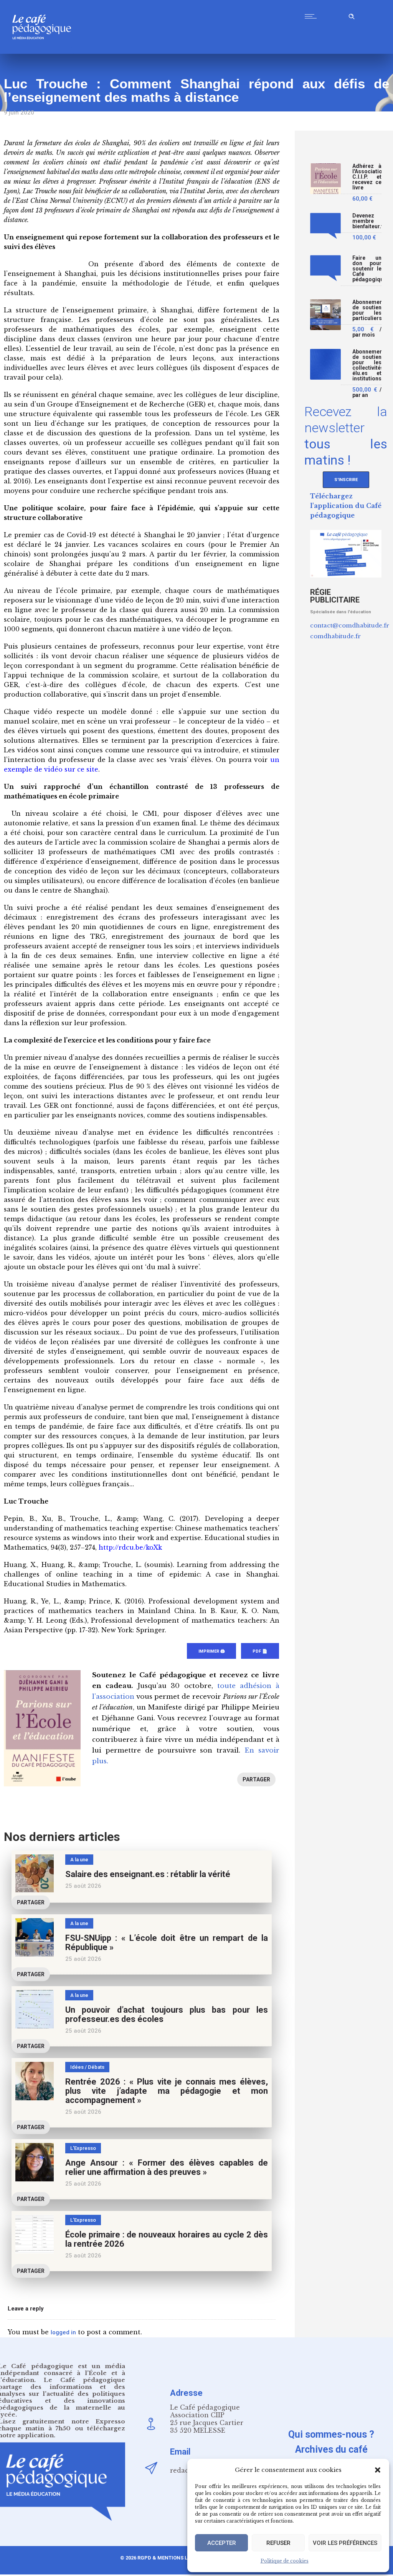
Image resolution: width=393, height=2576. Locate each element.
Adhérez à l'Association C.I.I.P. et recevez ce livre (367, 177)
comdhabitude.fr (335, 636)
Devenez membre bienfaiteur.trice (367, 221)
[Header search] (352, 15)
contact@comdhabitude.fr (350, 625)
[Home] (45, 52)
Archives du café (331, 2449)
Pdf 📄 (260, 1651)
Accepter (222, 2543)
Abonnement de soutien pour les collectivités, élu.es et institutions (367, 365)
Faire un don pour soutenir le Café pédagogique (367, 269)
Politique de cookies (285, 2561)
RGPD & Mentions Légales (172, 2558)
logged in (63, 2332)
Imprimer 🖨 (211, 1651)
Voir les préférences (345, 2543)
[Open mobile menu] (312, 16)
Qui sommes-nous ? (331, 2434)
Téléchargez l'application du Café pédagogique (346, 506)
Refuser (278, 2543)
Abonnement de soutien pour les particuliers (367, 310)
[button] (378, 2470)
